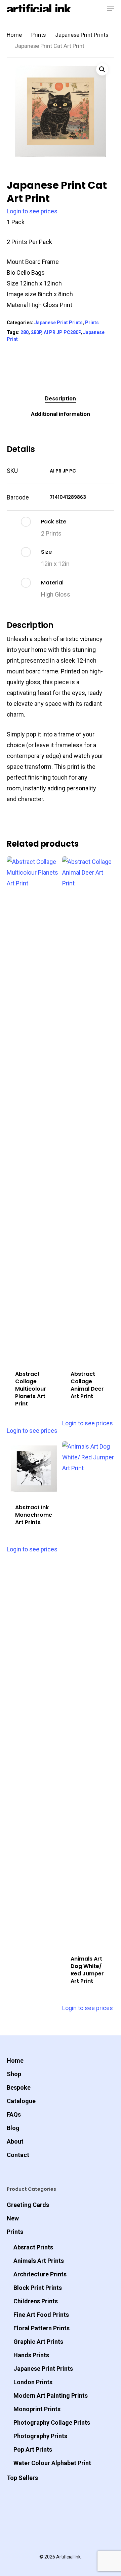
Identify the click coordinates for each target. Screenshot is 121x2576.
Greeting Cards (28, 2205)
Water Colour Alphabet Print (52, 2463)
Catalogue (21, 2101)
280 (25, 332)
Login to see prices (32, 211)
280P (36, 332)
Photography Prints (40, 2436)
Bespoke (19, 2087)
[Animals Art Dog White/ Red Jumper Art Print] (89, 1694)
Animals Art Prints (39, 2261)
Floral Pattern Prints (42, 2328)
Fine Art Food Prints (41, 2315)
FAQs (14, 2114)
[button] (102, 69)
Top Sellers (22, 2478)
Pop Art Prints (33, 2449)
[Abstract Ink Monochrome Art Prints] (34, 1468)
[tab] (61, 399)
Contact (18, 2155)
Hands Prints (31, 2355)
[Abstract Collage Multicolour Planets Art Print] (34, 1109)
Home (14, 35)
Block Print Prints (38, 2288)
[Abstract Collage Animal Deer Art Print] (89, 1109)
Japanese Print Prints (82, 35)
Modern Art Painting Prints (51, 2396)
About (15, 2141)
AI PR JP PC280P (62, 332)
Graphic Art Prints (38, 2342)
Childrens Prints (36, 2301)
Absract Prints (33, 2247)
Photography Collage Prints (52, 2422)
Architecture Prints (40, 2274)
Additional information (61, 414)
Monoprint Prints (37, 2409)
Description (61, 398)
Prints (38, 35)
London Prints (33, 2382)
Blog (13, 2128)
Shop (14, 2074)
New (13, 2218)
